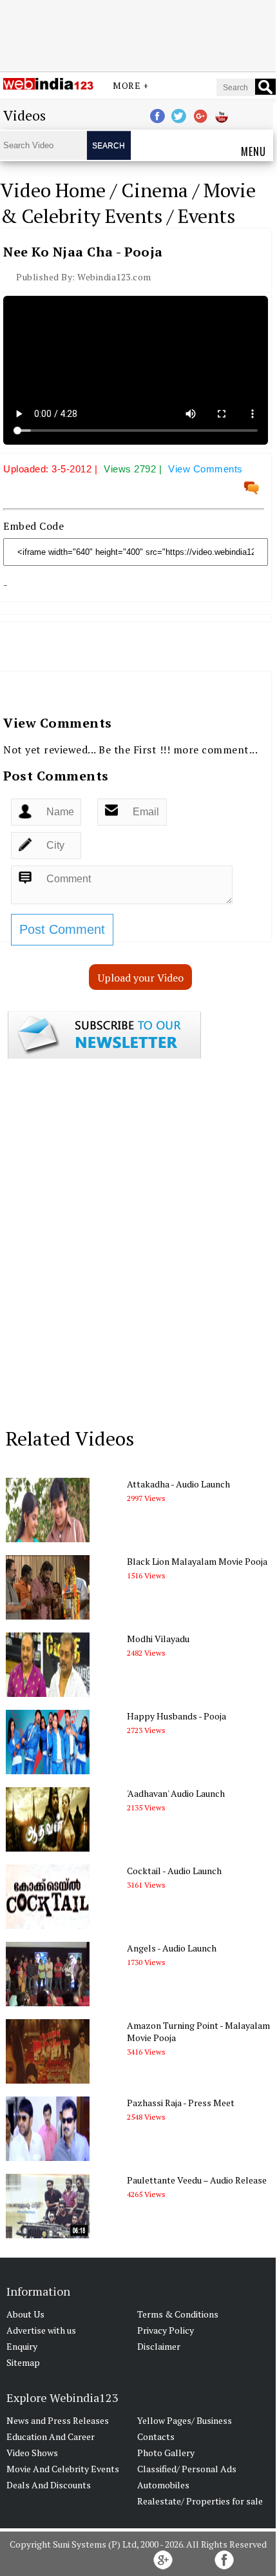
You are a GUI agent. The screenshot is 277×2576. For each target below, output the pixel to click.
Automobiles (163, 2485)
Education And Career (51, 2436)
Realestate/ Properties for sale (200, 2501)
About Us (25, 2314)
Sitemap (23, 2362)
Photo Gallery (166, 2453)
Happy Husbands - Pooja (177, 1716)
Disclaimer (159, 2346)
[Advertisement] (138, 34)
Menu (253, 151)
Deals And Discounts (49, 2485)
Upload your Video (141, 978)
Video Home (53, 190)
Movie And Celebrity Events (63, 2469)
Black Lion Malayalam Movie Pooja (197, 1561)
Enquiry (22, 2346)
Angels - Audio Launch (172, 1948)
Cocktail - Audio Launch (174, 1871)
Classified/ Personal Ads (187, 2469)
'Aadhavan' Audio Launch (176, 1793)
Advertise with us (41, 2330)
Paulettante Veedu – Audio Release (197, 2180)
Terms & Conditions (178, 2314)
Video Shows (32, 2453)
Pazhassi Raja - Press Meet (181, 2103)
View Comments (205, 469)
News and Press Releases (58, 2420)
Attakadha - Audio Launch (178, 1484)
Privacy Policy (166, 2330)
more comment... (216, 750)
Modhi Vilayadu (158, 1639)
